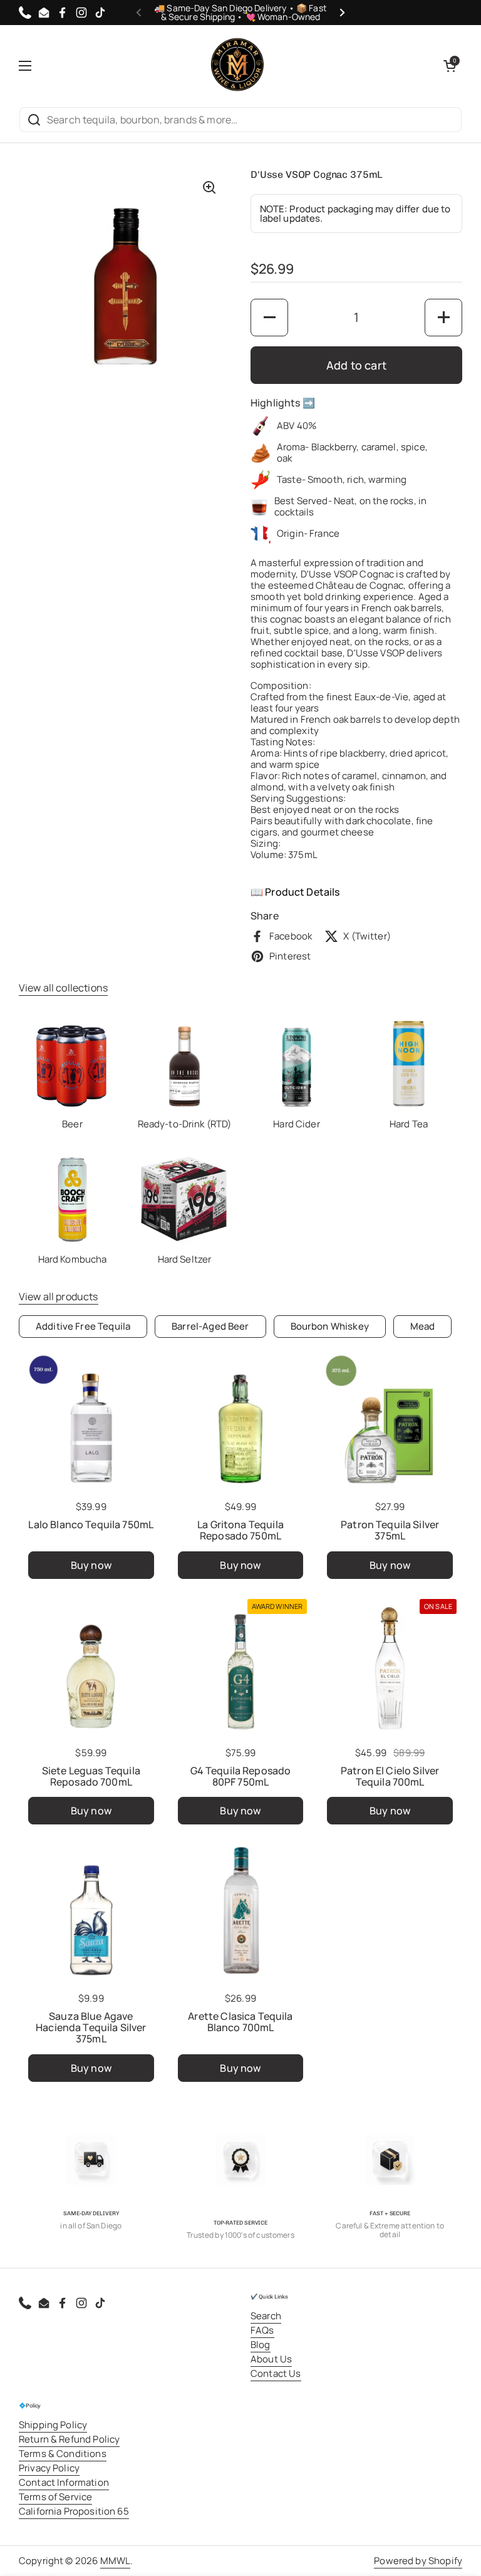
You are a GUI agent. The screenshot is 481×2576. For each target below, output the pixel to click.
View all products (59, 1296)
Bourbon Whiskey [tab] (330, 1326)
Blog (261, 2345)
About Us (271, 2359)
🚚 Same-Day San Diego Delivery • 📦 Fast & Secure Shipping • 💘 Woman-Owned (240, 13)
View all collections (63, 988)
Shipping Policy (53, 2425)
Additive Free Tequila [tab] (83, 1326)
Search (266, 2316)
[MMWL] (237, 66)
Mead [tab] (423, 1326)
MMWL (116, 2561)
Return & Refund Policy (69, 2439)
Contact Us (276, 2373)
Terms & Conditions (63, 2454)
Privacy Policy (49, 2468)
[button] (450, 66)
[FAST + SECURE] (390, 2160)
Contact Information (64, 2482)
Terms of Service (55, 2497)
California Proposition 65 (74, 2511)
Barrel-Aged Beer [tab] (210, 1326)
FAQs (262, 2330)
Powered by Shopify (418, 2561)
